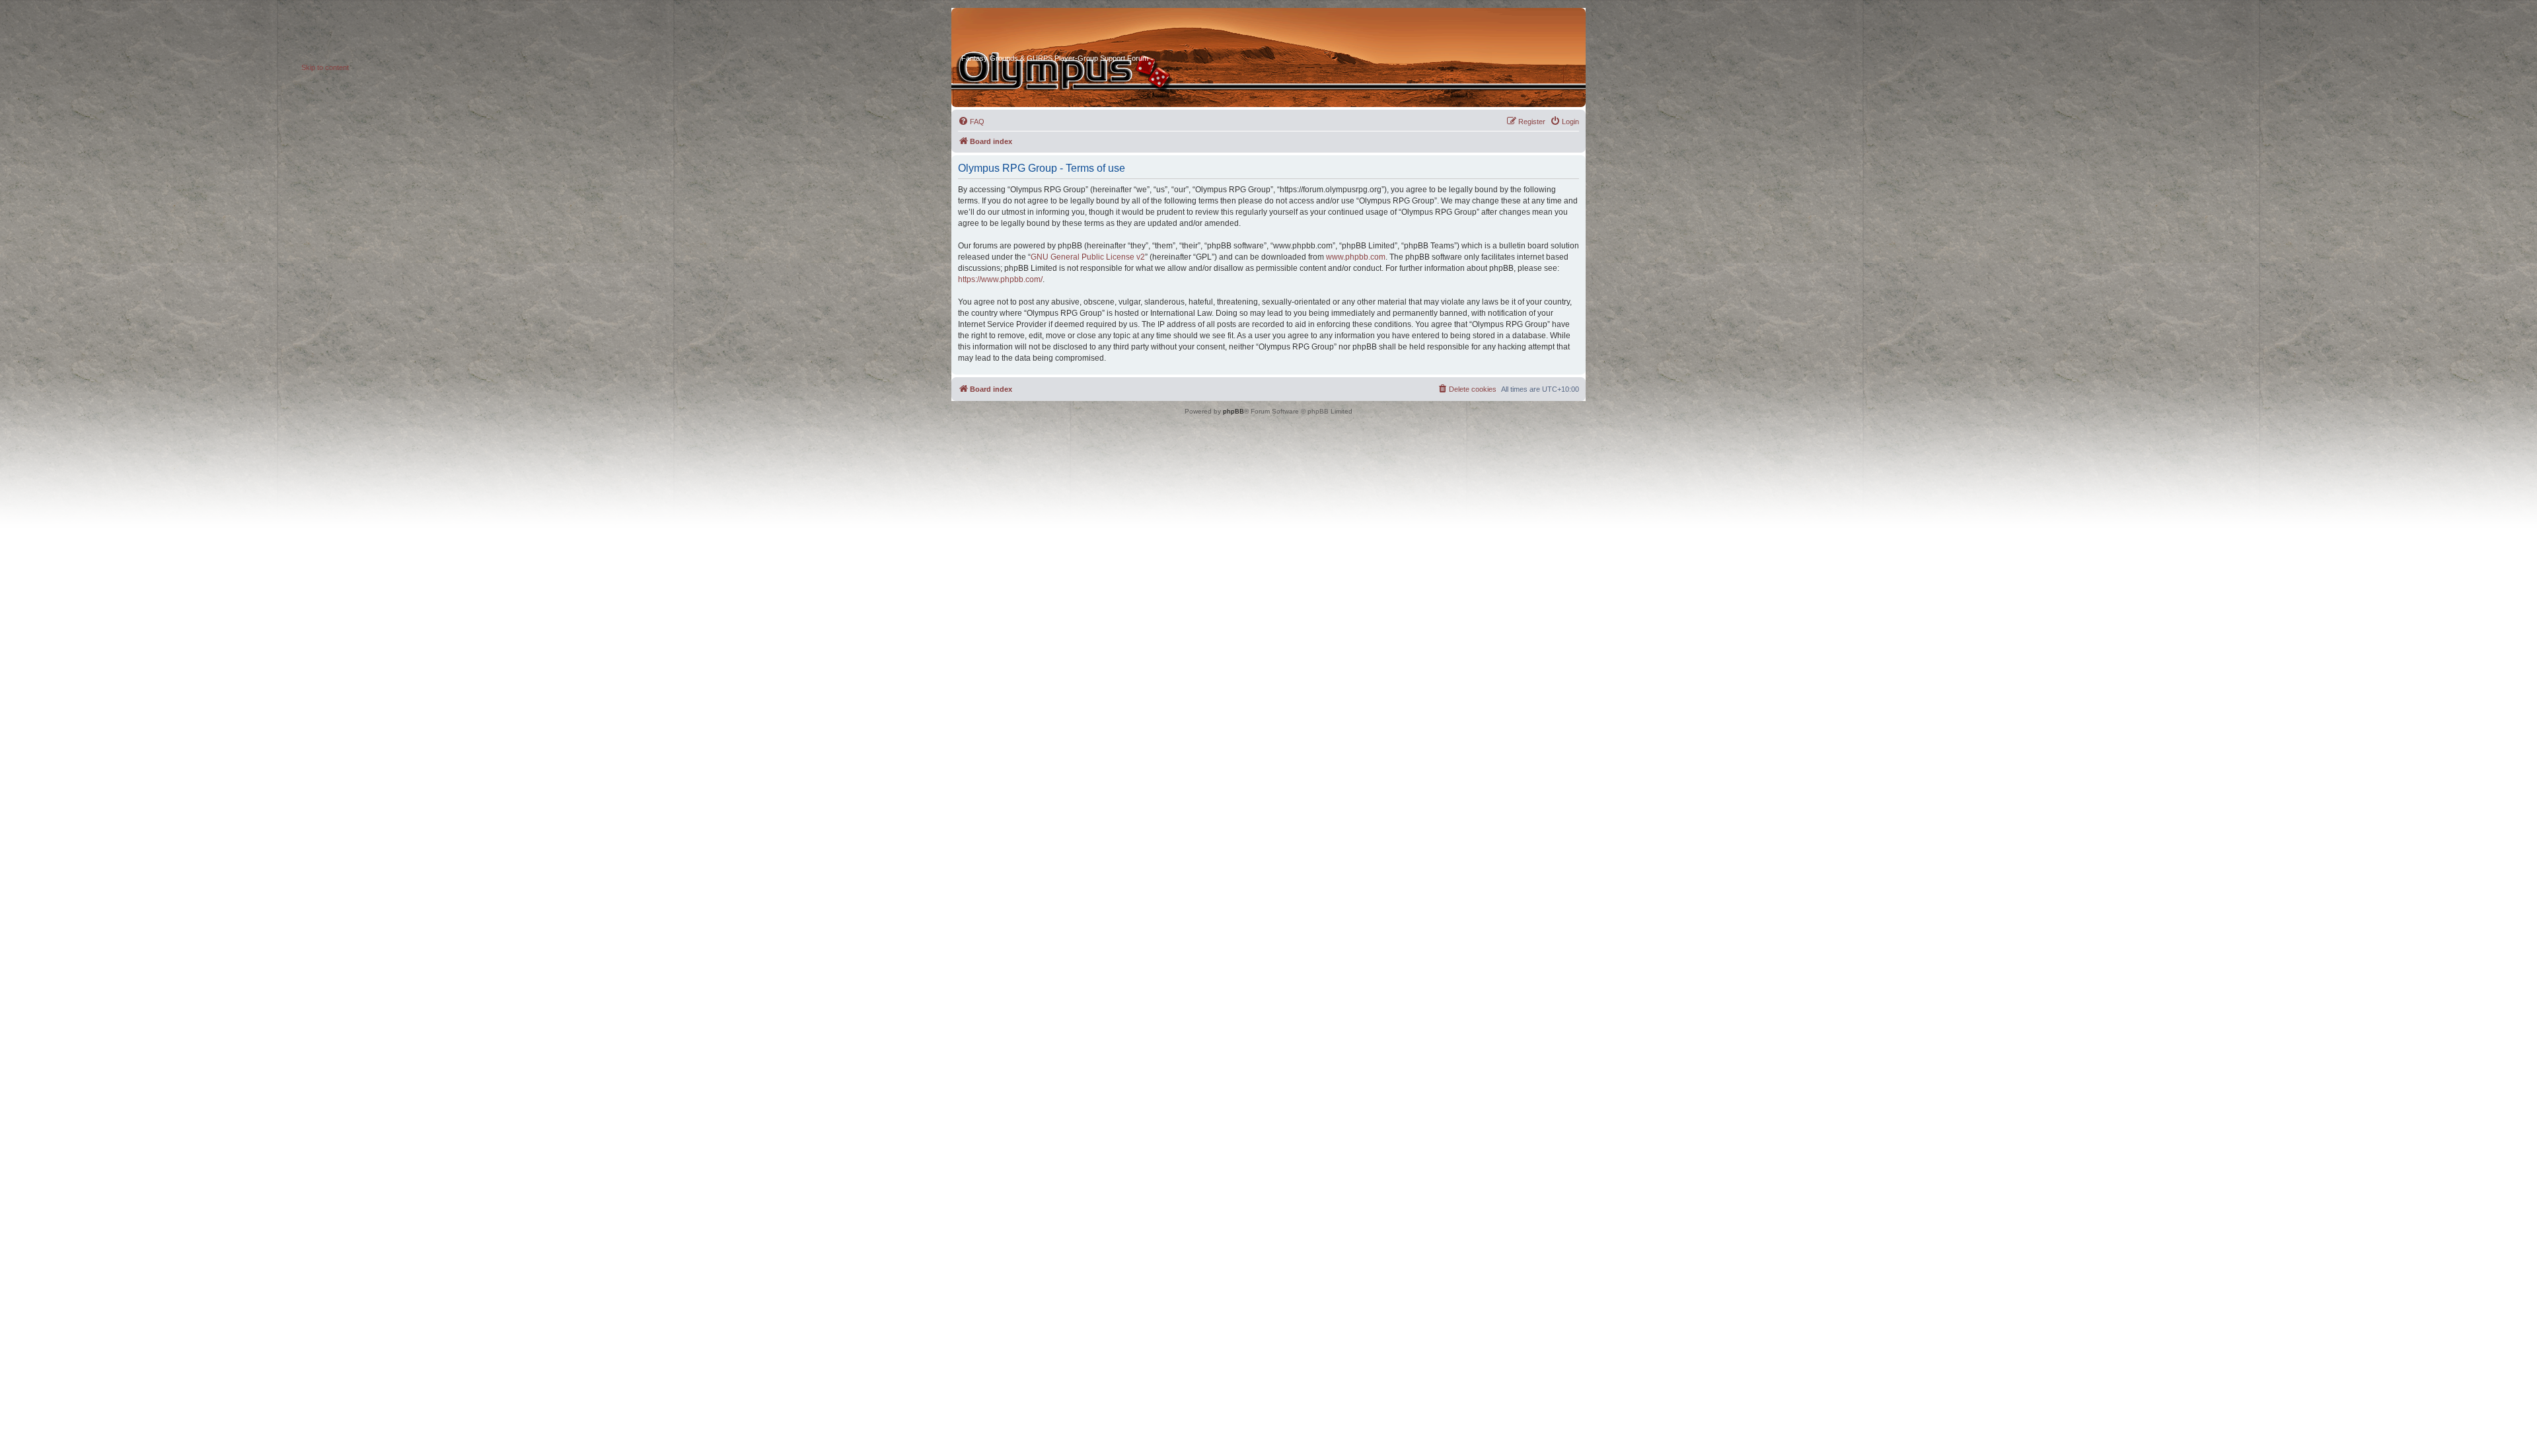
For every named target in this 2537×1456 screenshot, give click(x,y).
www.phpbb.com (1356, 257)
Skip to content (325, 67)
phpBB (1233, 411)
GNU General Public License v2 (1088, 257)
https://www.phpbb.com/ (1000, 279)
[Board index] (1011, 32)
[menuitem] (971, 122)
